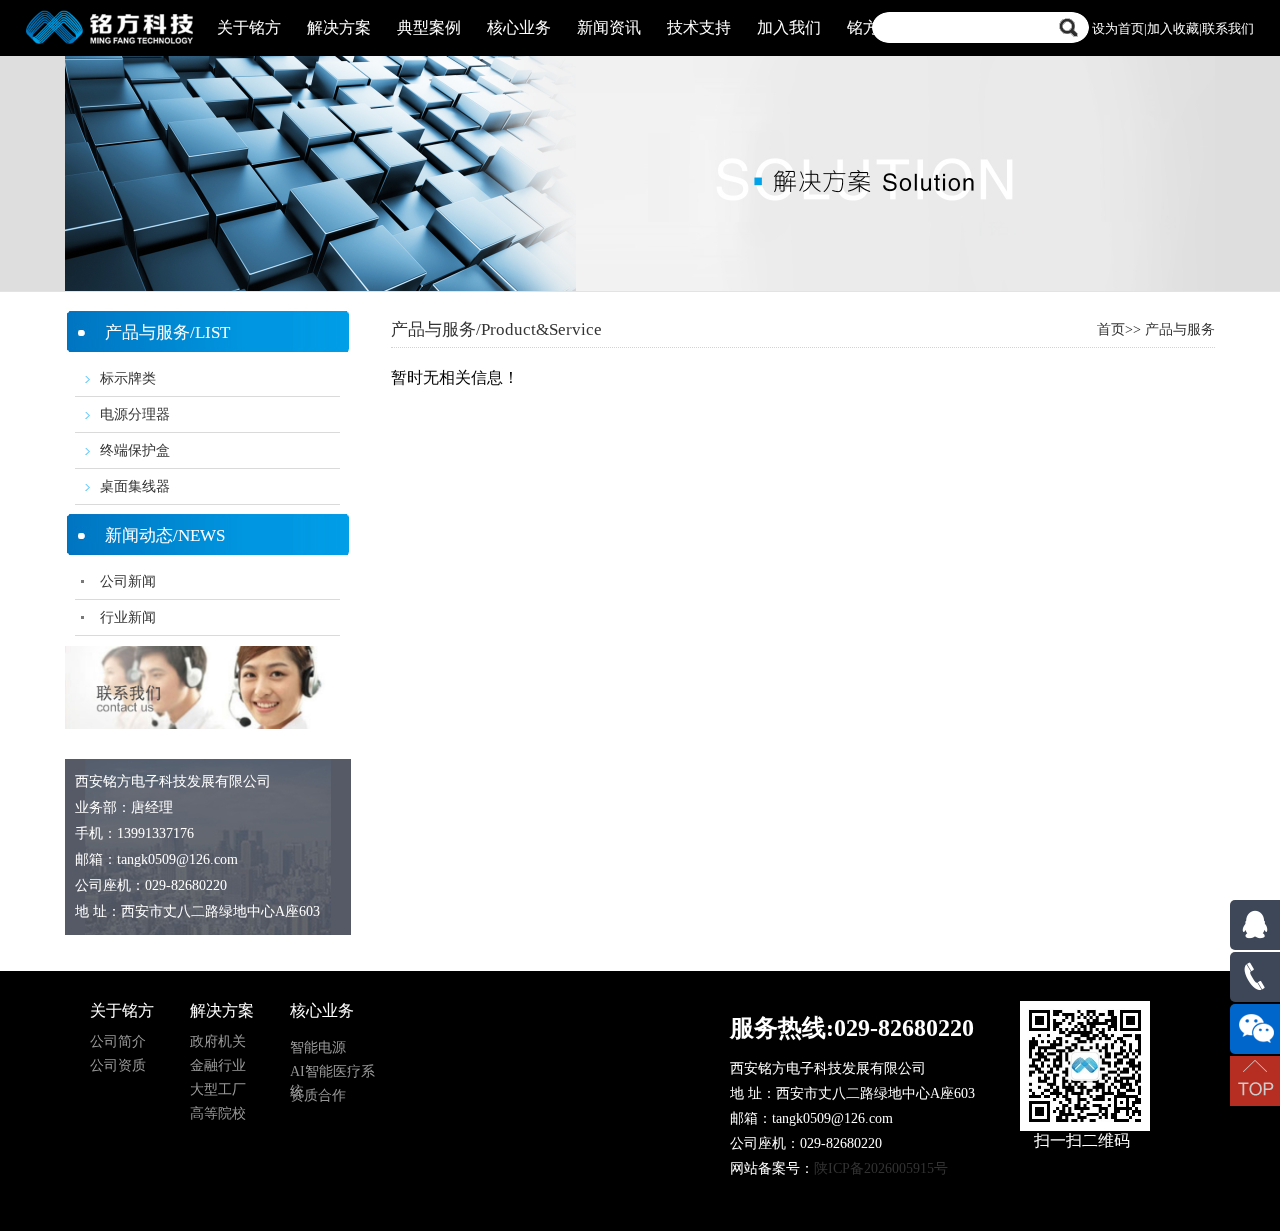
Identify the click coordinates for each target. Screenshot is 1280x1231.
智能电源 (318, 1047)
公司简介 (118, 1041)
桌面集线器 (135, 486)
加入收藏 (1173, 28)
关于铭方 (249, 27)
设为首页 (1118, 28)
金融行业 (218, 1065)
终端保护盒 (135, 450)
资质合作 (318, 1095)
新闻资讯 (609, 27)
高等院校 (218, 1113)
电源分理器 (135, 414)
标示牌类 (128, 378)
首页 (1111, 329)
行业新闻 (128, 617)
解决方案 (339, 27)
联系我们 (1228, 28)
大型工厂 (218, 1089)
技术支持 (699, 27)
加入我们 (789, 27)
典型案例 (429, 27)
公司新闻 (128, 581)
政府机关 (218, 1041)
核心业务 (519, 27)
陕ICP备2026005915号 (881, 1168)
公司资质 (118, 1065)
